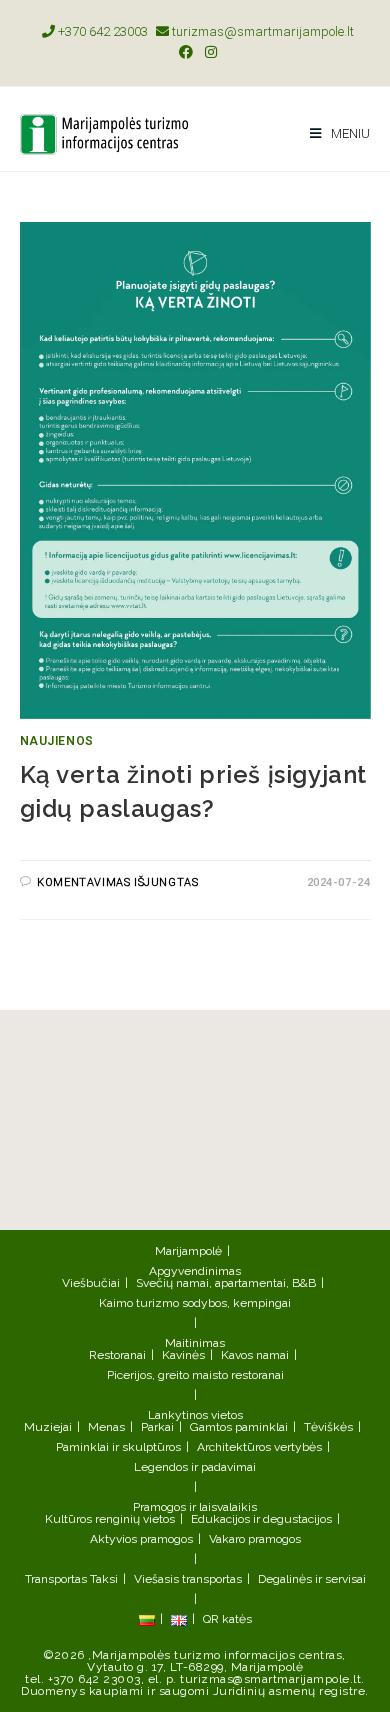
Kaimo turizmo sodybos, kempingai (195, 1303)
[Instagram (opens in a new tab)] (208, 52)
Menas (106, 1427)
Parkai (157, 1427)
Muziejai (48, 1427)
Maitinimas (195, 1343)
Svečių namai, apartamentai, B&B (226, 1283)
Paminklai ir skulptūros (118, 1447)
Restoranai (117, 1355)
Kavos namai (255, 1355)
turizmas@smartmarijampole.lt (261, 31)
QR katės (227, 1619)
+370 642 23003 (101, 31)
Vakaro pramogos (255, 1539)
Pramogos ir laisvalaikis (195, 1507)
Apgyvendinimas (195, 1271)
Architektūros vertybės (259, 1447)
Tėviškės (328, 1427)
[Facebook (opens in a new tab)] (186, 52)
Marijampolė (188, 1251)
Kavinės (183, 1355)
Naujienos (57, 741)
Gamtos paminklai (239, 1427)
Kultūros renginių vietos (110, 1519)
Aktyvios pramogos (141, 1539)
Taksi (104, 1579)
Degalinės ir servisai (312, 1579)
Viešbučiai (91, 1283)
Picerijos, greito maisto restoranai (195, 1375)
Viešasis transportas (188, 1579)
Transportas (56, 1579)
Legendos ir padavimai (195, 1467)
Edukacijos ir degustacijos (261, 1519)
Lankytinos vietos (195, 1415)
